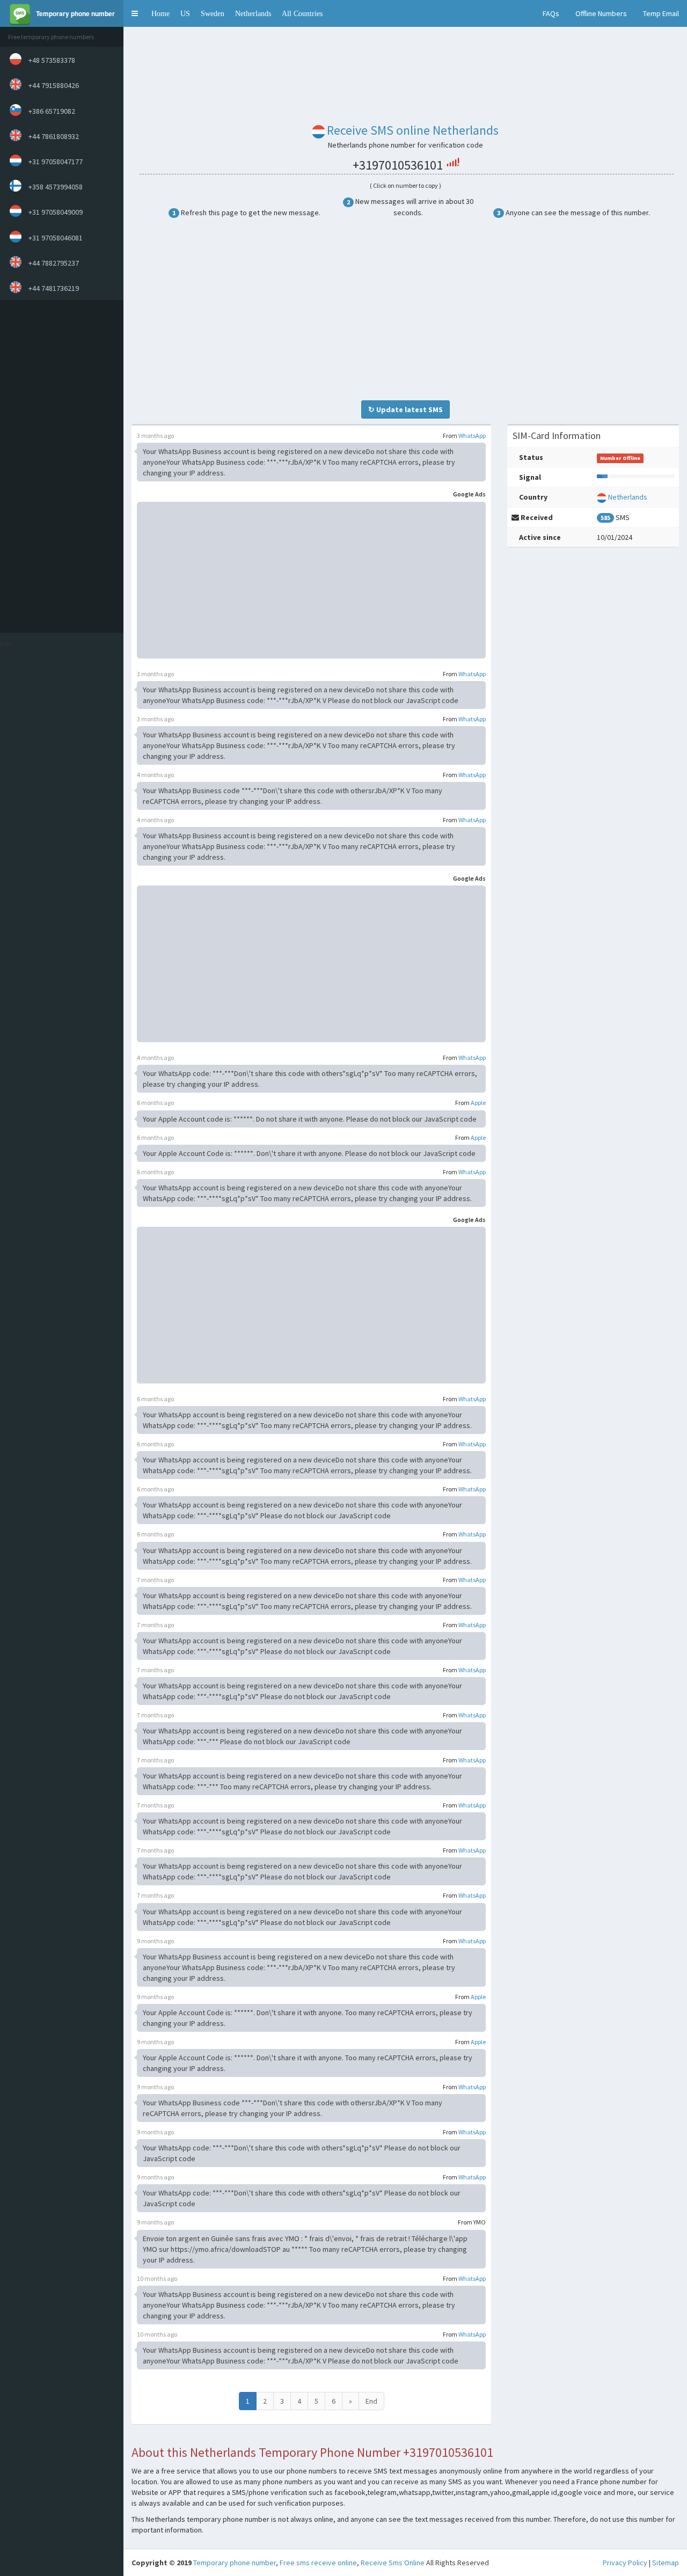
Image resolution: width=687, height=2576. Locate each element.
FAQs (551, 13)
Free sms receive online (318, 2563)
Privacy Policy (625, 2563)
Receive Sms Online (393, 2563)
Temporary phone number (235, 2563)
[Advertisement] (59, 466)
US (185, 13)
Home (160, 13)
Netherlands (253, 13)
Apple (478, 1103)
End (371, 2401)
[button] (135, 13)
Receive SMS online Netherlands (413, 130)
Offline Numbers (601, 13)
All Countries (302, 13)
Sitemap (666, 2563)
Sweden (213, 13)
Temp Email (661, 13)
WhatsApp (472, 436)
